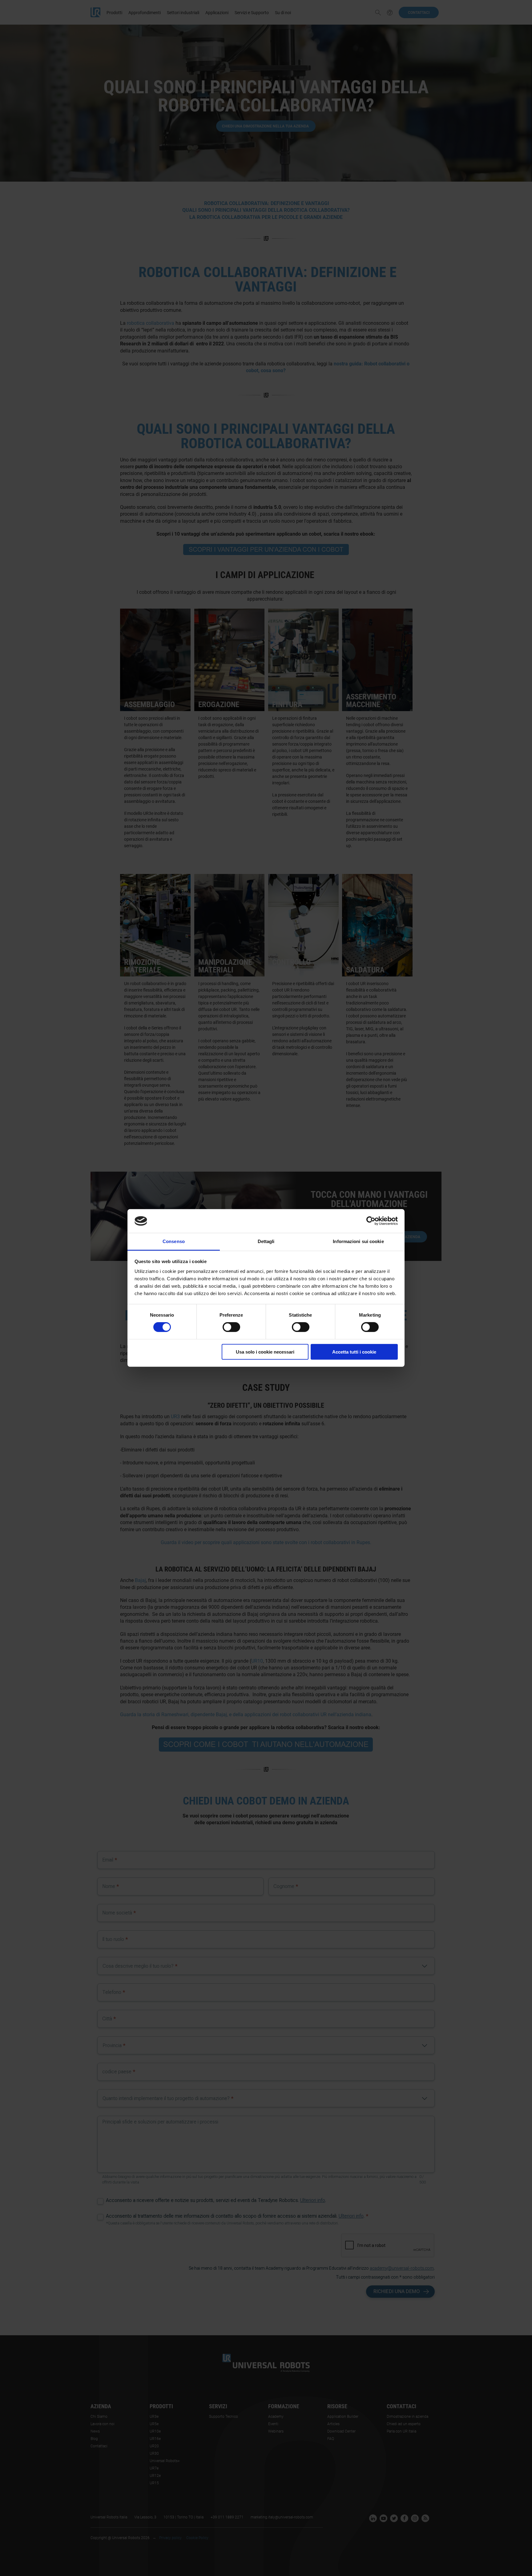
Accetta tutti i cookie (354, 1352)
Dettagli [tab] (266, 1241)
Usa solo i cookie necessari (265, 1352)
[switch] (231, 1327)
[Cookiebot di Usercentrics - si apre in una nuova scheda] (371, 1221)
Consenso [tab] (174, 1241)
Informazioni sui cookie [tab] (358, 1241)
